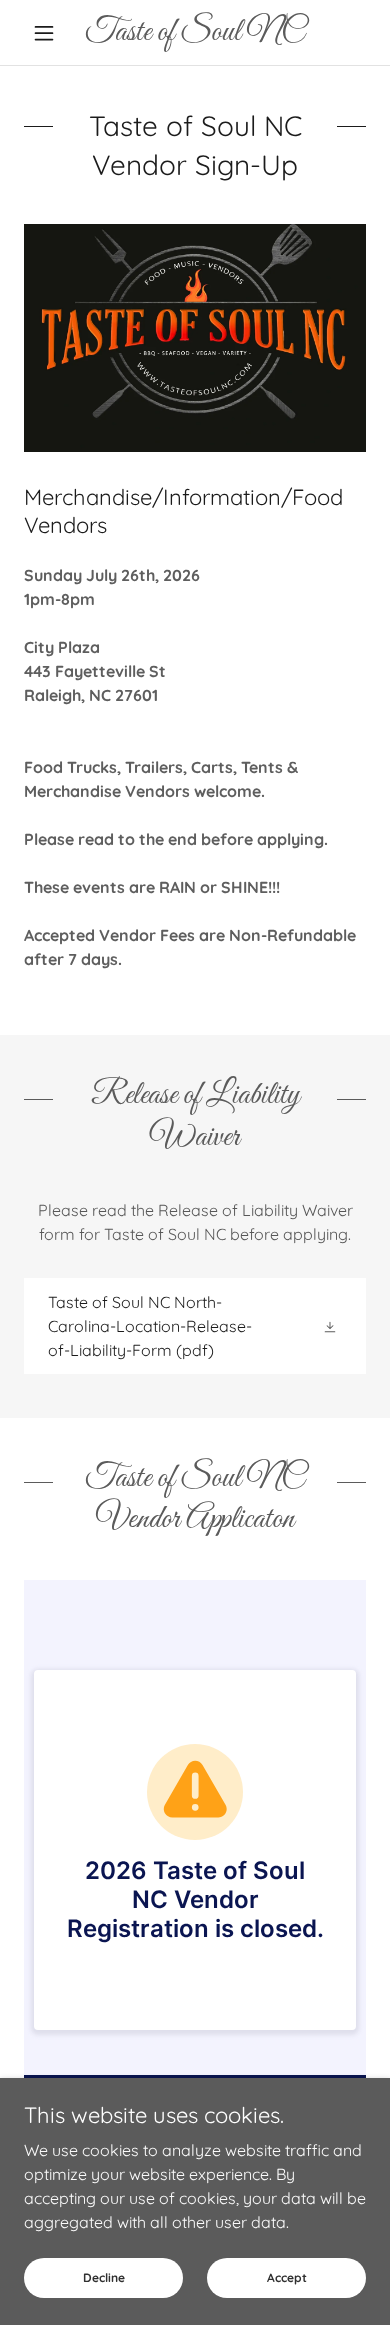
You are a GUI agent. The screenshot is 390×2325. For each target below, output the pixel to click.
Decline (104, 2277)
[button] (49, 33)
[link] (194, 32)
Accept (287, 2277)
